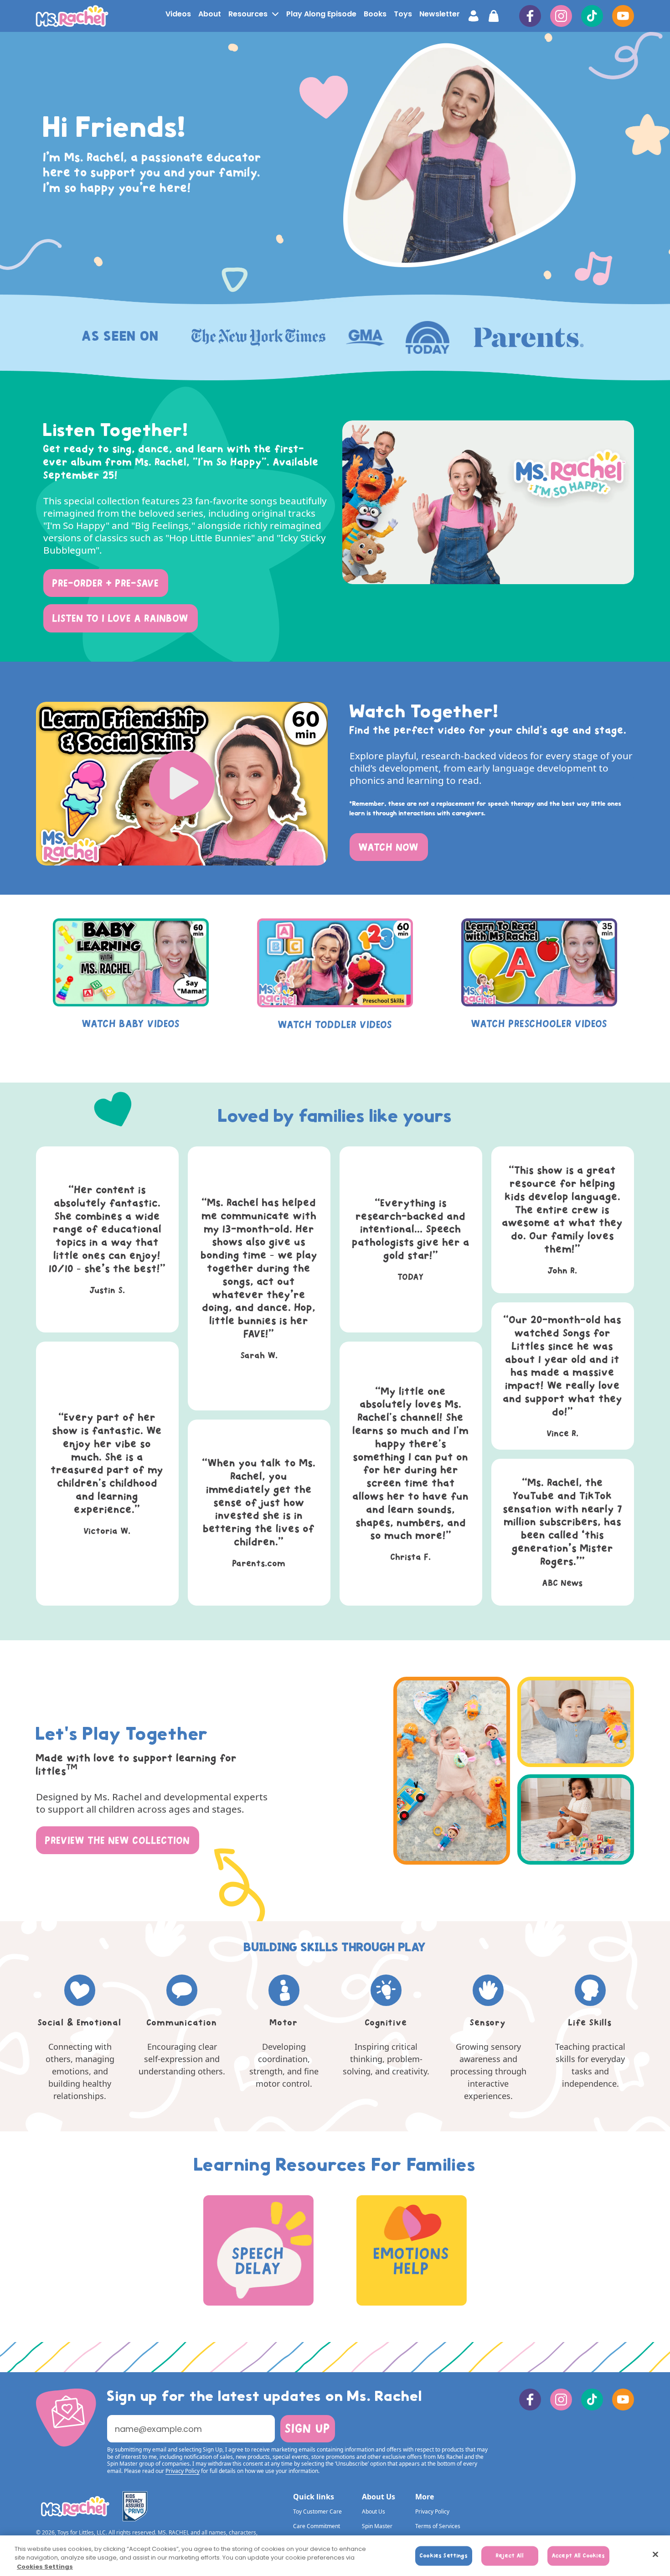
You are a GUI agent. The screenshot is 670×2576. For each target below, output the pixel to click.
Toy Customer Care (317, 2511)
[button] (253, 14)
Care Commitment (317, 2526)
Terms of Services (438, 2526)
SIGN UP (308, 2428)
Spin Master (377, 2526)
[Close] (655, 2554)
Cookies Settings (45, 2567)
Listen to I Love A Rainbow (121, 618)
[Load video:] (182, 784)
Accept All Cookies (578, 2555)
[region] (335, 2556)
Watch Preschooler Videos (539, 1024)
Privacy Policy (432, 2511)
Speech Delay (258, 2261)
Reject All (510, 2555)
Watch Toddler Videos (335, 1025)
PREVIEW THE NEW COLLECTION (118, 1840)
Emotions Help (412, 2261)
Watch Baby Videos (131, 1024)
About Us (374, 2511)
